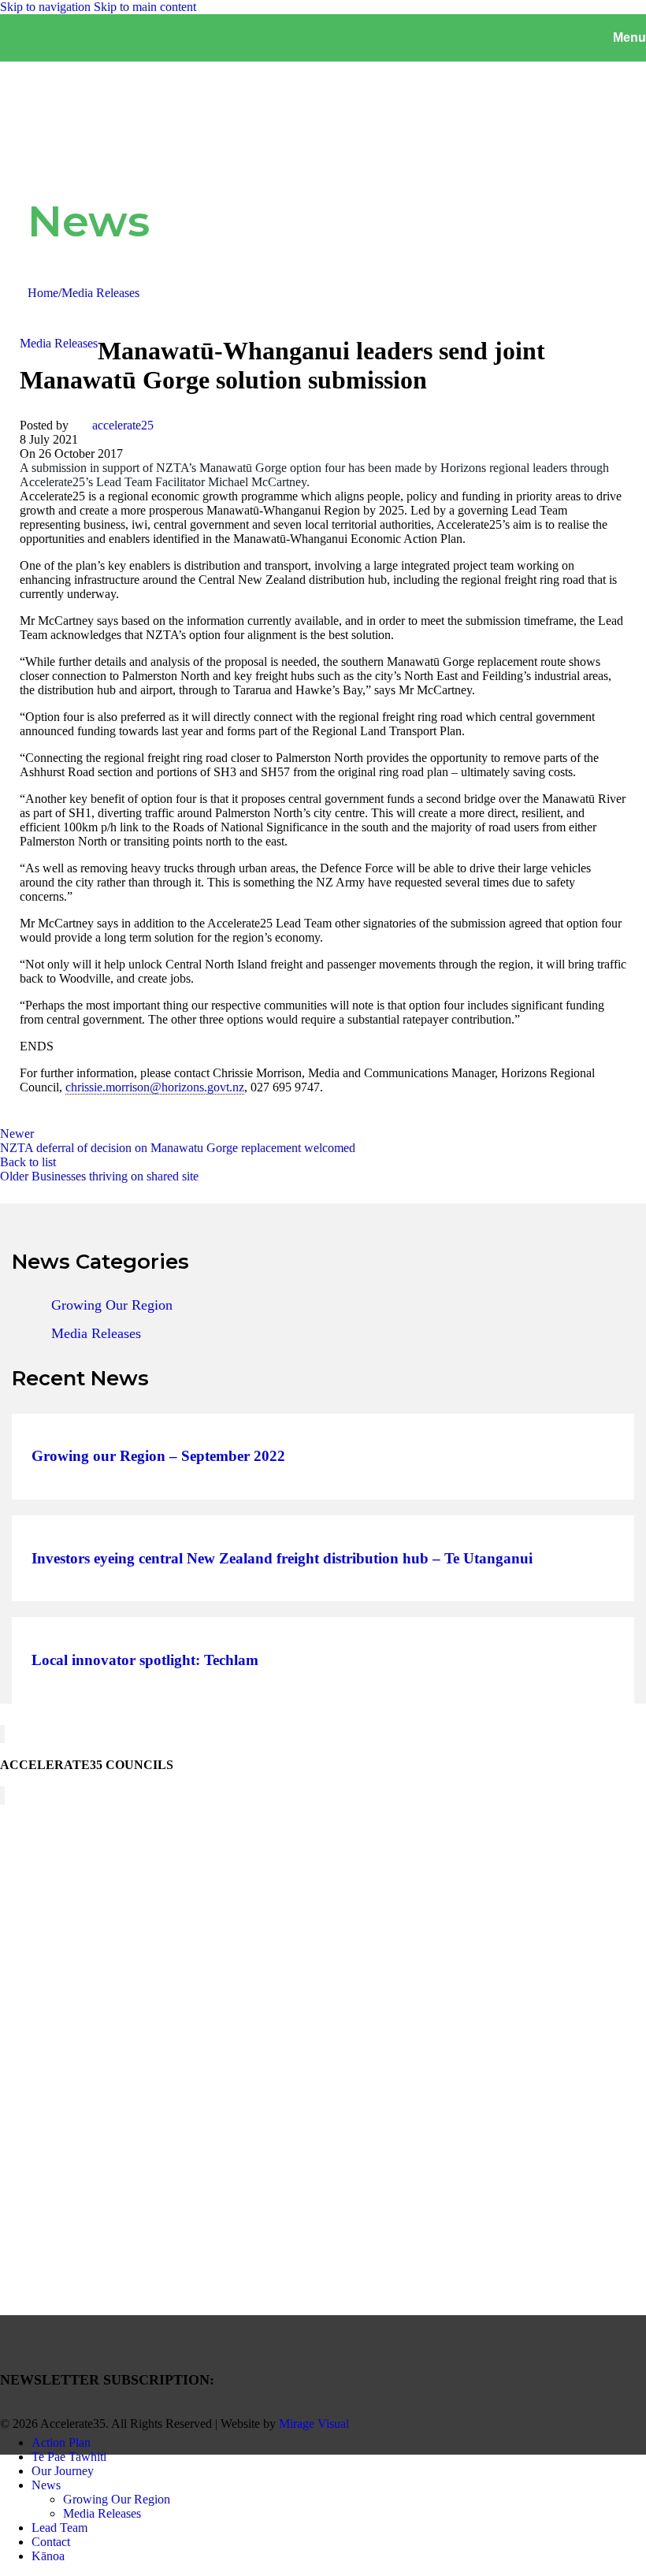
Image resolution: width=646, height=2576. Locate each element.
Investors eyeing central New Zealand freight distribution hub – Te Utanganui (282, 1559)
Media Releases (100, 293)
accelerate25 (123, 425)
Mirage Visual (314, 2424)
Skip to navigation (47, 7)
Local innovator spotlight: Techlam (145, 1661)
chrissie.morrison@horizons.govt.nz (155, 1087)
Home (43, 293)
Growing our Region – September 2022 (158, 1457)
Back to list (28, 1162)
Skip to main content (145, 7)
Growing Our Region (112, 1305)
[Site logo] (79, 47)
